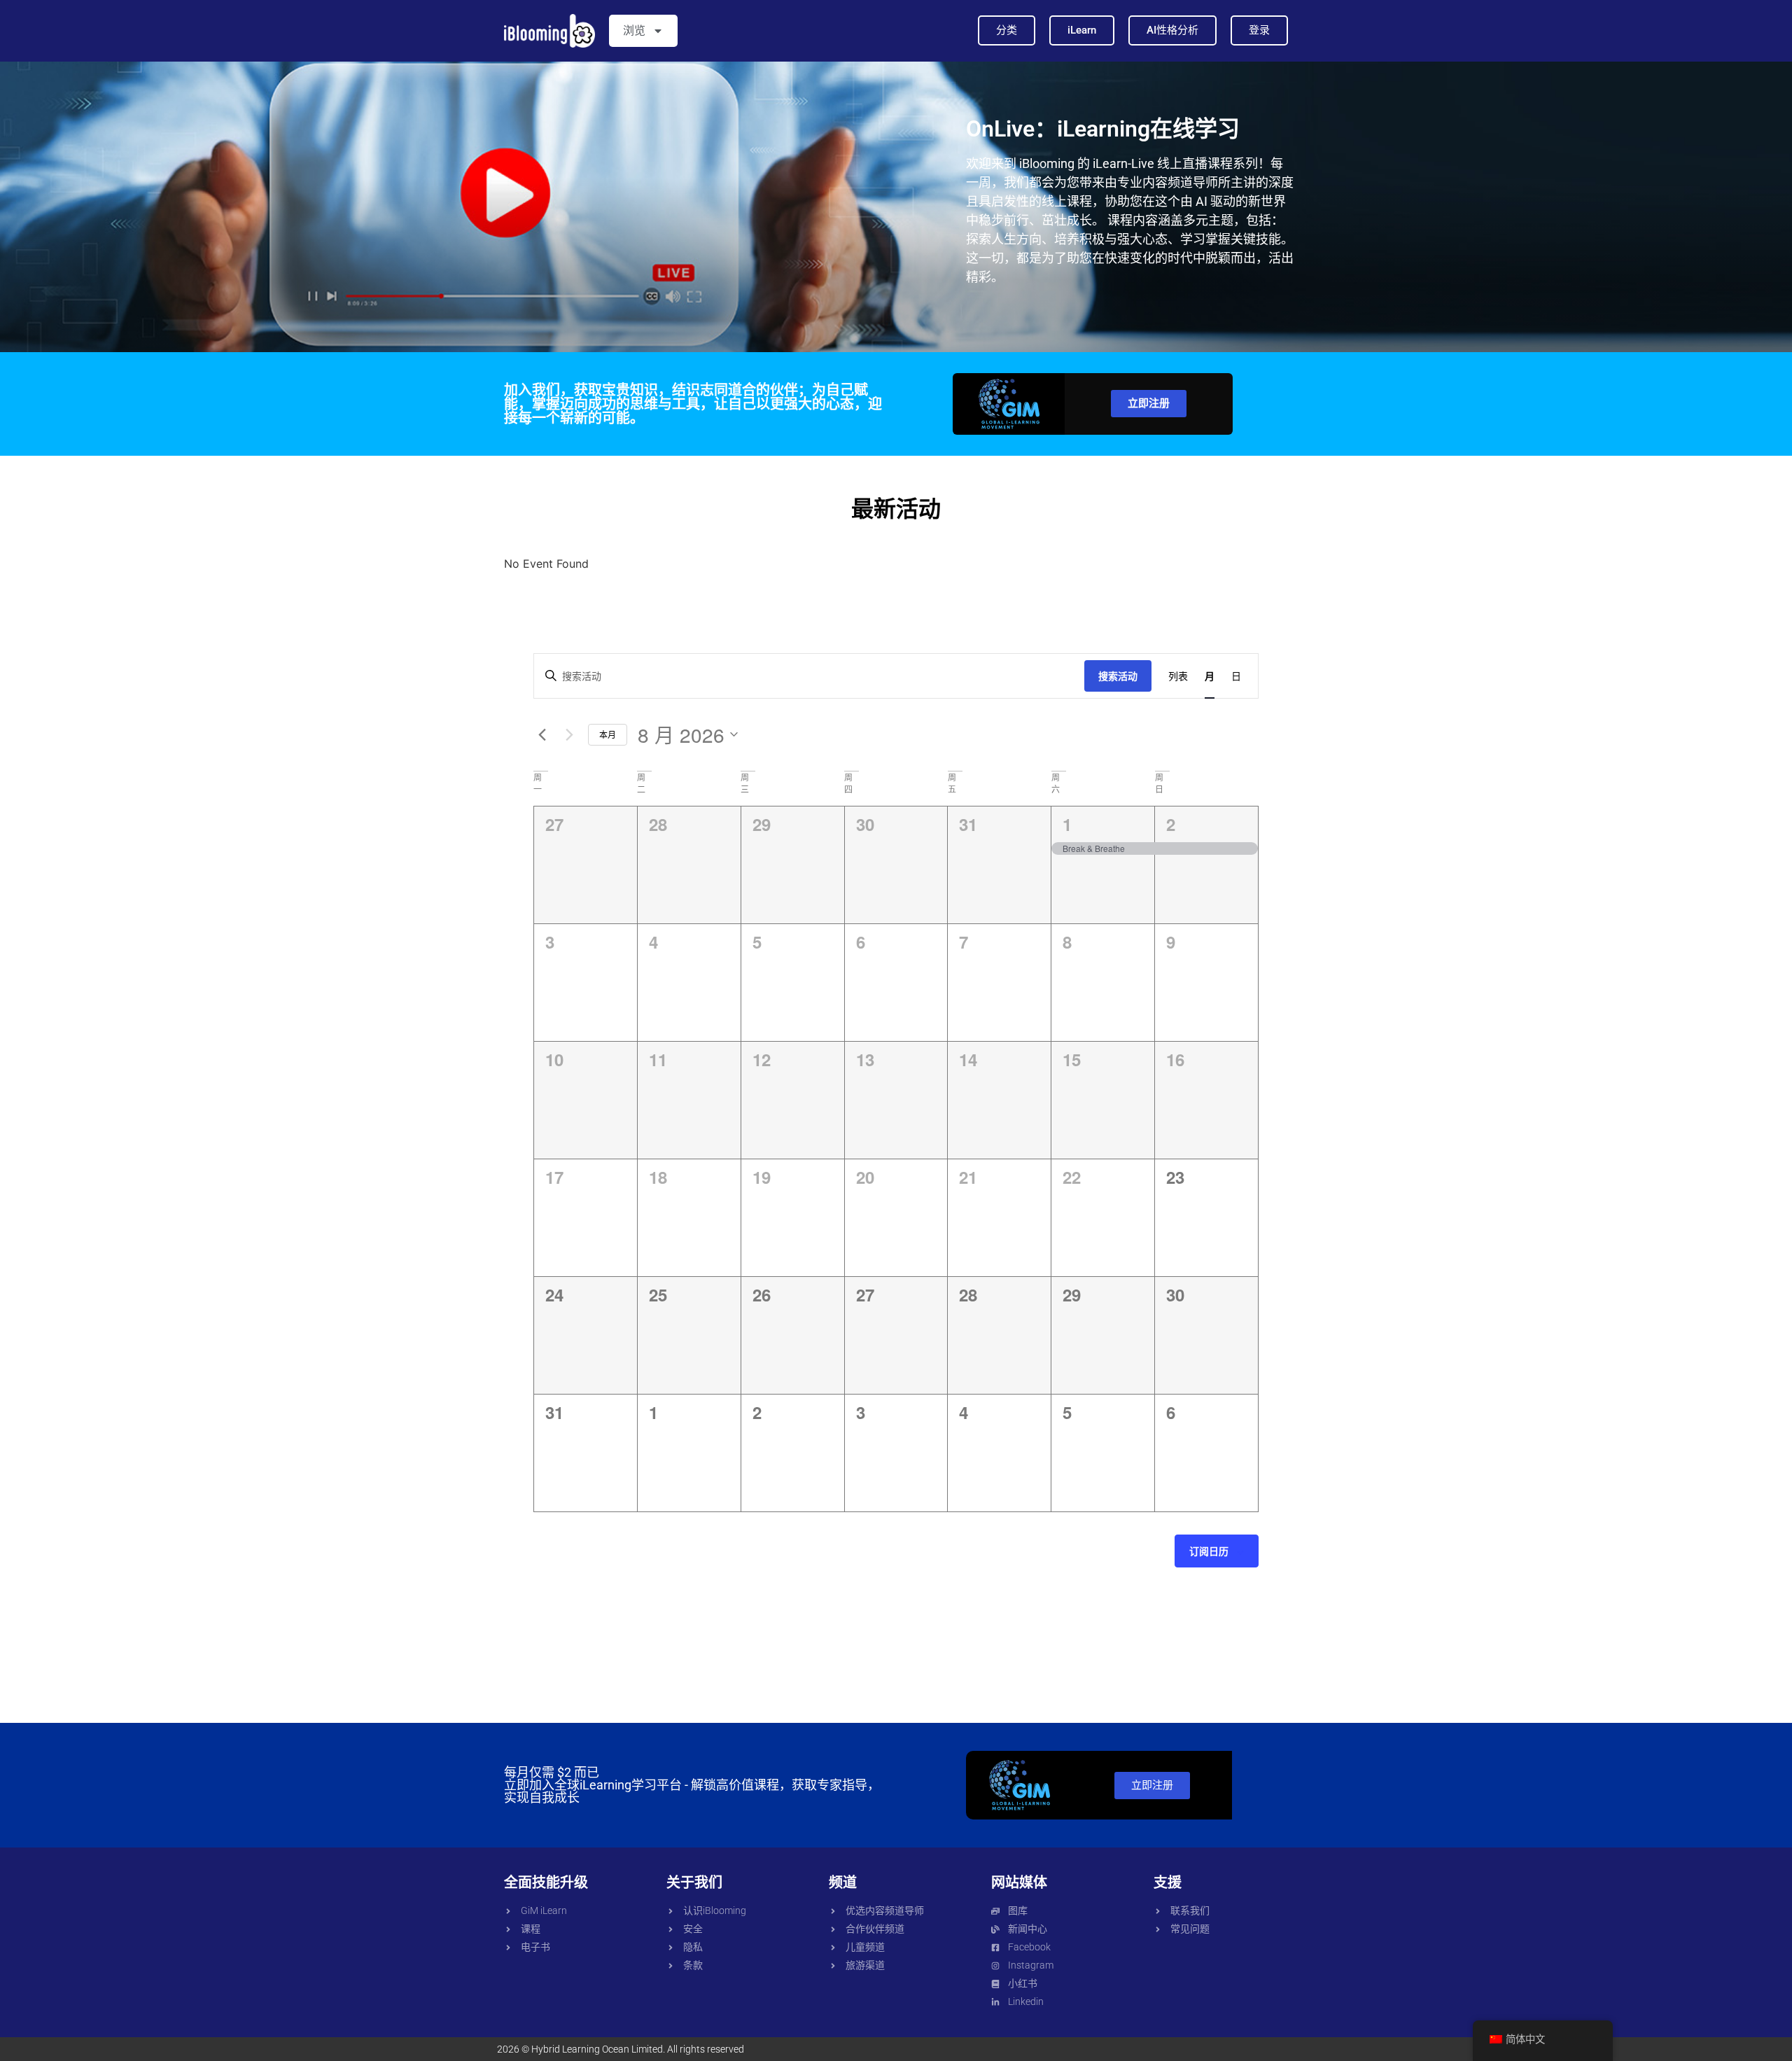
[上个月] (542, 734)
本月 (608, 734)
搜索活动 (1118, 676)
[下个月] (569, 734)
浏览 (634, 30)
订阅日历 (1209, 1551)
